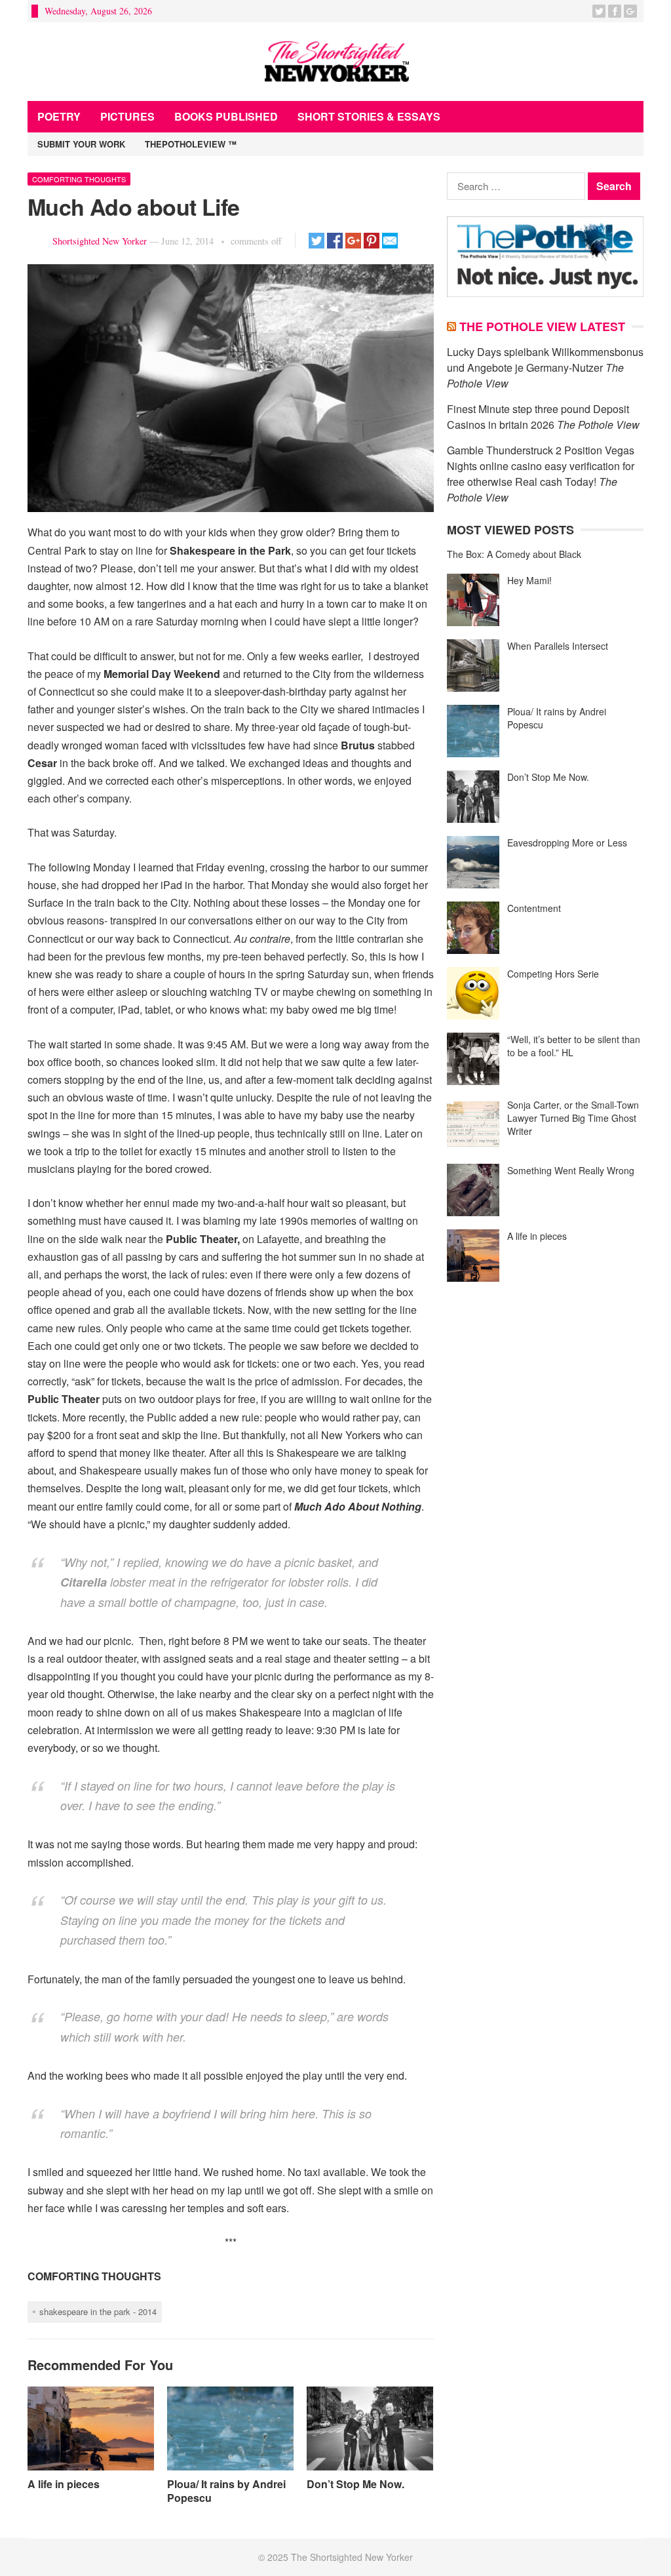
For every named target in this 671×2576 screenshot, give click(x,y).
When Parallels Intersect (558, 646)
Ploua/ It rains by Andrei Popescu (226, 2491)
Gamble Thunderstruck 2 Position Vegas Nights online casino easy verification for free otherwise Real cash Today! (541, 466)
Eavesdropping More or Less (567, 842)
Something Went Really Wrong (571, 1170)
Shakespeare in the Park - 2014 (98, 2311)
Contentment (534, 908)
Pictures (127, 116)
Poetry (59, 116)
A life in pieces (64, 2484)
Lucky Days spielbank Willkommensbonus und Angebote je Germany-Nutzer (545, 360)
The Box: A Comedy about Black (514, 554)
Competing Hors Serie (553, 974)
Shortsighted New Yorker (100, 241)
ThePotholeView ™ (191, 144)
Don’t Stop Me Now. (355, 2484)
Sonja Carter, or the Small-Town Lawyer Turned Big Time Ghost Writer (573, 1118)
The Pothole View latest (542, 327)
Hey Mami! (529, 580)
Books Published (226, 116)
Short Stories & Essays (369, 116)
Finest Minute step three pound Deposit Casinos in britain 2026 (538, 417)
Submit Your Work (81, 144)
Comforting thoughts (79, 179)
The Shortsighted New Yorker (352, 2557)
